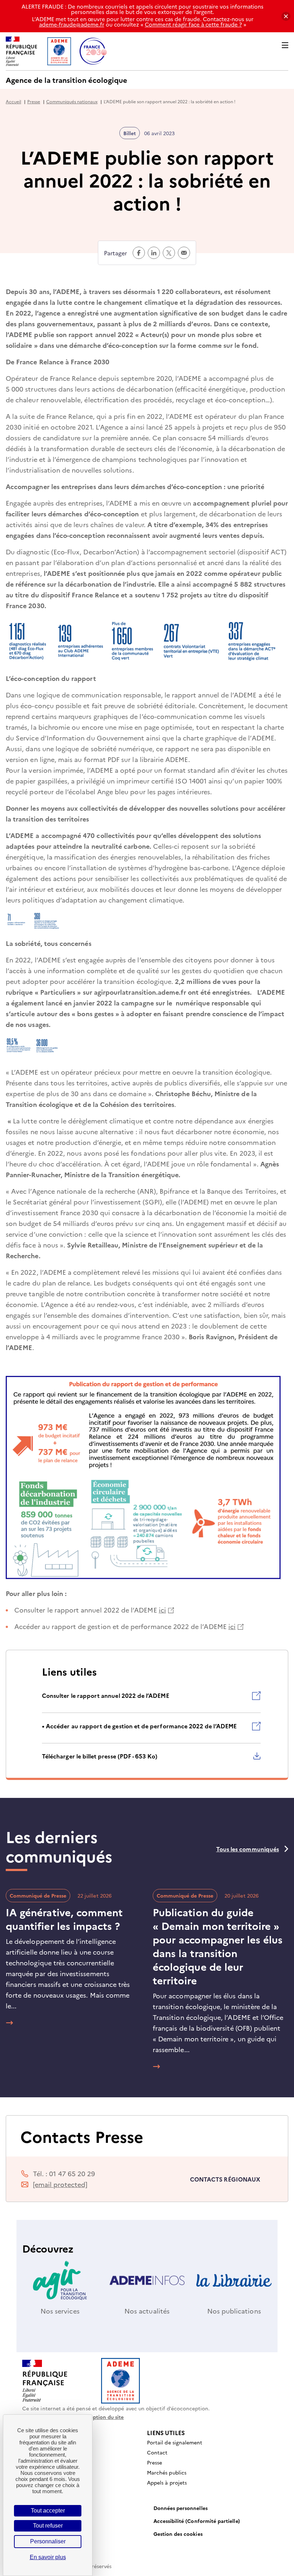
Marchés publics (167, 2472)
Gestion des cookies (178, 2534)
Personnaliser (48, 2541)
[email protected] (60, 2184)
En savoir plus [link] (48, 2557)
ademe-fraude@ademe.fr (72, 24)
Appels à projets (167, 2482)
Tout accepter (48, 2511)
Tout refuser (48, 2526)
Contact (157, 2452)
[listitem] (151, 1702)
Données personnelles (181, 2508)
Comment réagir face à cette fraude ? (193, 24)
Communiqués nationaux (72, 101)
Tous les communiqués (248, 1849)
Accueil (13, 101)
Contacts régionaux (225, 2179)
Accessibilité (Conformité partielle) (197, 2521)
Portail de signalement (175, 2442)
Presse (34, 101)
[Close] (286, 16)
